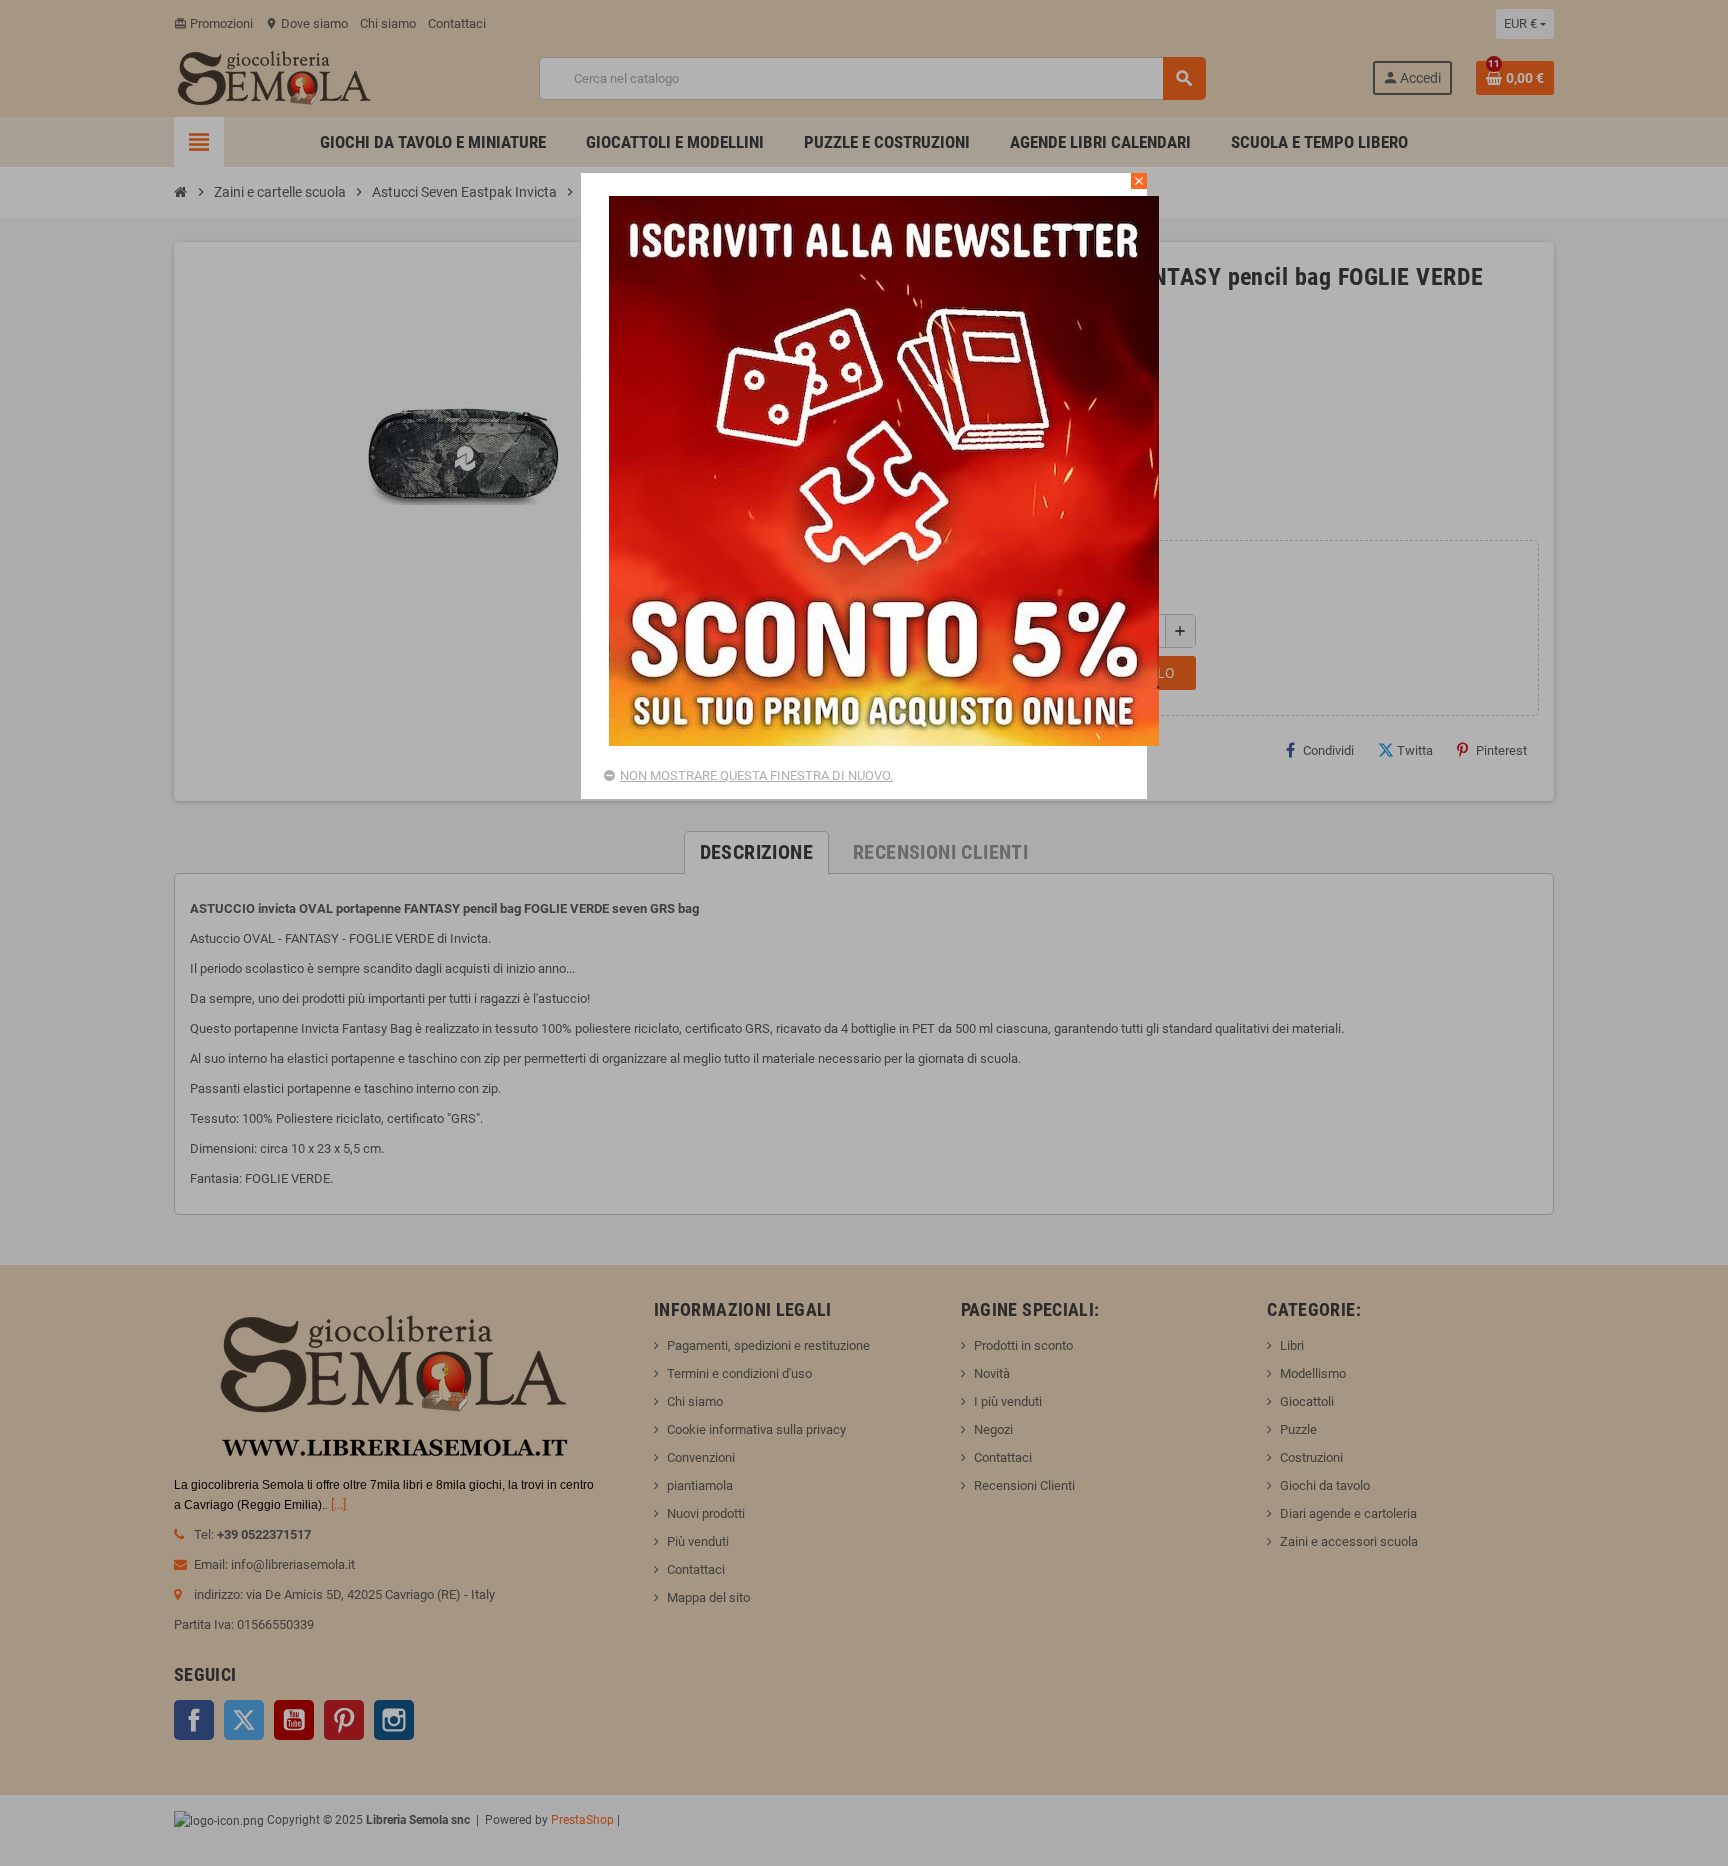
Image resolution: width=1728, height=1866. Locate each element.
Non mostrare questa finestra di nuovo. (756, 775)
